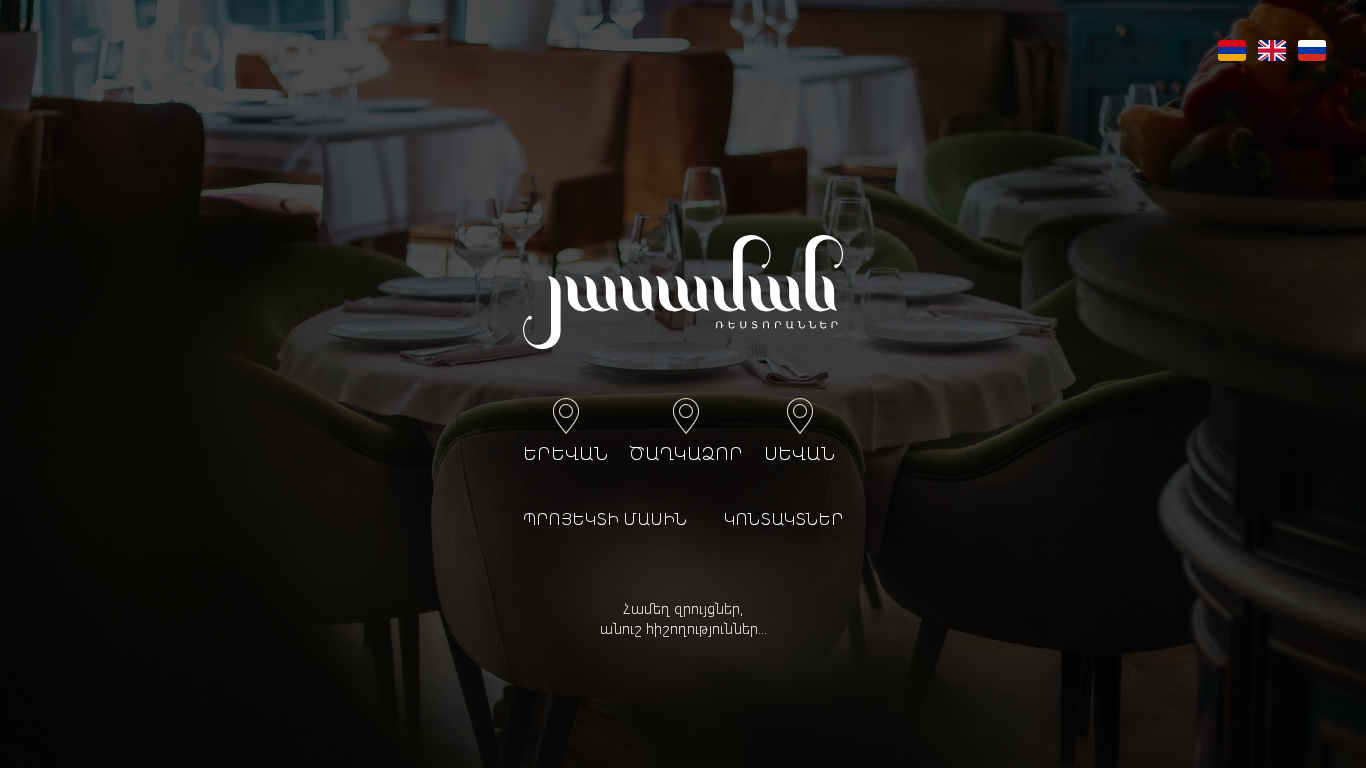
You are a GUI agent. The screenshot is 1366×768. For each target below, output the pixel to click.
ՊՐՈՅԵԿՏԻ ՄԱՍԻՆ (605, 521)
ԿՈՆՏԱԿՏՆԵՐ (783, 521)
